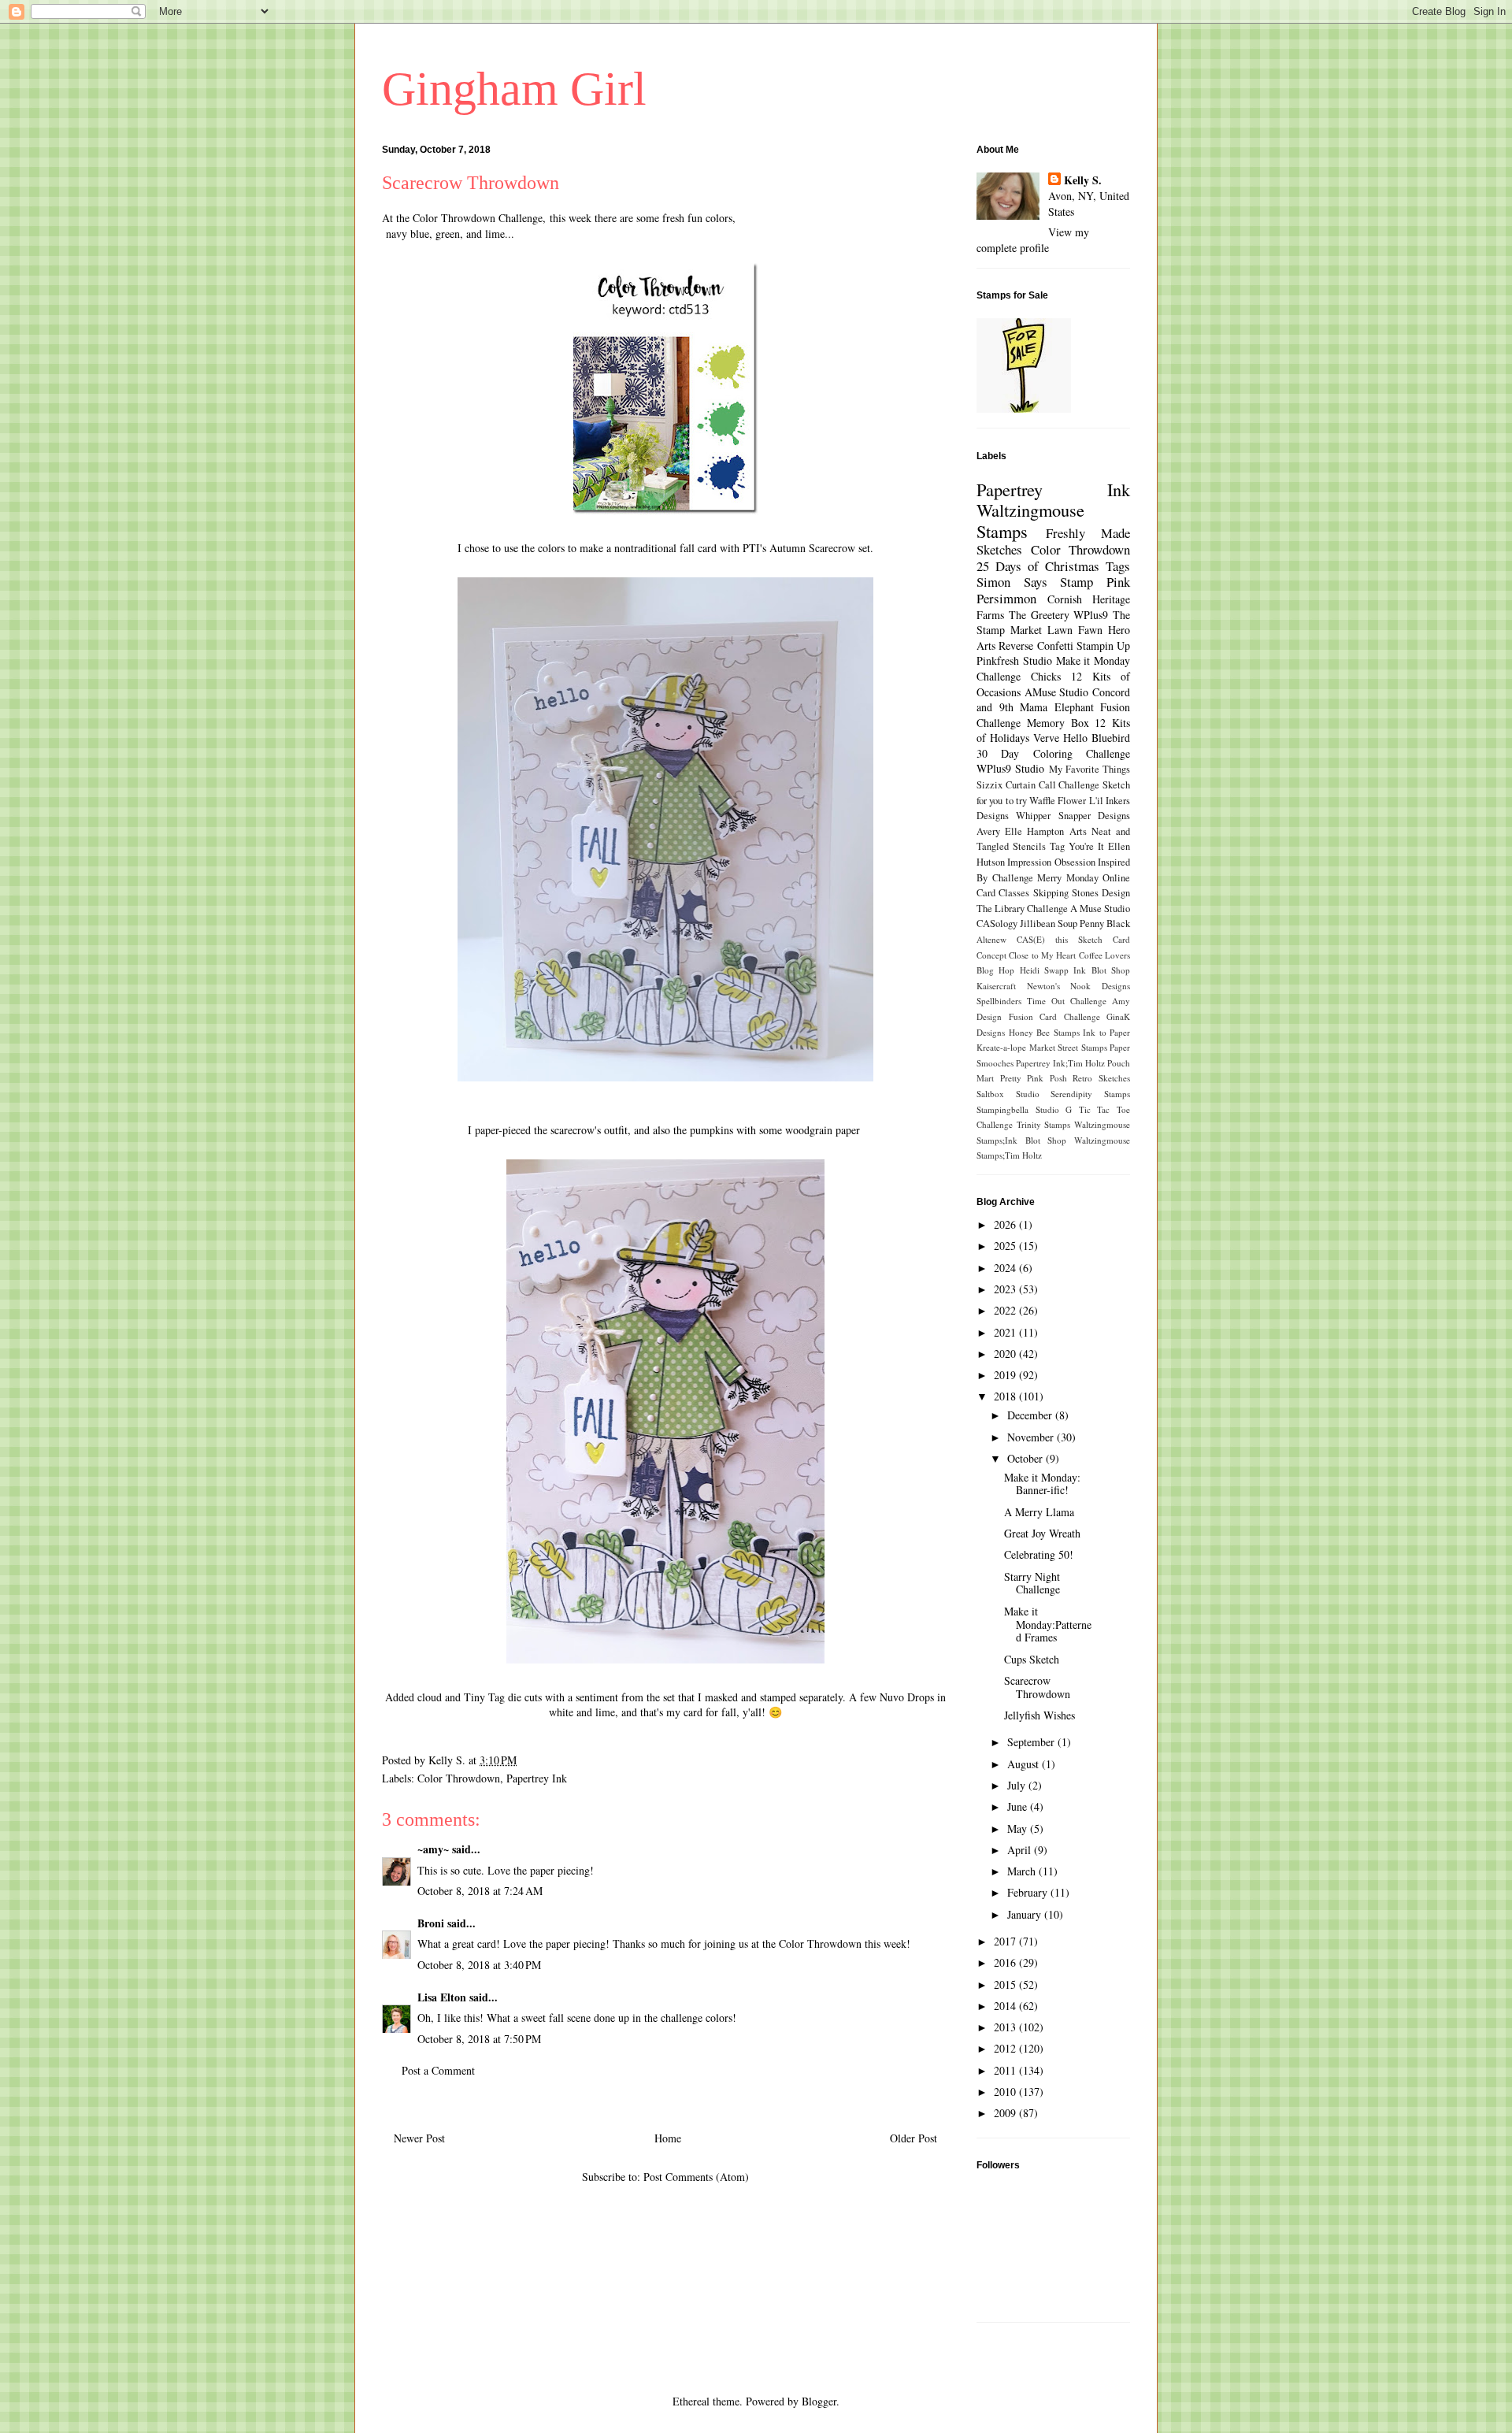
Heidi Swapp (1044, 970)
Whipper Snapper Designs (1073, 816)
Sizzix (989, 785)
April (1021, 1850)
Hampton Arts (1056, 831)
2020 (1006, 1354)
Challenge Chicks (1019, 676)
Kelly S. (1083, 180)
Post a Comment (438, 2070)
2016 (1006, 1962)
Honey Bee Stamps (1044, 1032)
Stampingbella (1002, 1109)
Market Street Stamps (1068, 1047)
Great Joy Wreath (1042, 1533)
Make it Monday (1093, 660)
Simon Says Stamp (1035, 582)
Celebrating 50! (1039, 1554)
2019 (1006, 1375)
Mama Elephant (1057, 707)
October (1027, 1458)
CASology (997, 924)
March (1023, 1871)
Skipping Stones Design (1082, 893)
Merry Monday (1068, 878)
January (1026, 1914)
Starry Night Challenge (1032, 1583)
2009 (1006, 2113)
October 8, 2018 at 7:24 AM (480, 1891)
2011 (1006, 2070)
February (1029, 1892)
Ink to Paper (1106, 1032)
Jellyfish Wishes (1039, 1715)
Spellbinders (999, 1001)
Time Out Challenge (1067, 1001)
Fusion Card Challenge (1054, 1016)
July (1018, 1785)
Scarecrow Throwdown (1037, 1687)
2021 (1006, 1332)
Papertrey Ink (537, 1778)
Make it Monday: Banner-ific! (1042, 1484)
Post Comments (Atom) (696, 2177)
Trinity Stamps (1044, 1124)
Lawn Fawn (1075, 630)
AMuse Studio (1057, 692)
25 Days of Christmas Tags (1053, 566)
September (1032, 1742)
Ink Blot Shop (1102, 970)
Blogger (819, 2401)
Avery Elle (999, 831)
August (1025, 1764)
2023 (1006, 1289)
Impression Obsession (1051, 862)
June (1019, 1806)
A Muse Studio (1100, 909)
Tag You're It (1077, 846)
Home (668, 2138)
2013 (1006, 2027)
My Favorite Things (1090, 769)
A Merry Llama (1039, 1512)
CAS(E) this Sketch (1060, 939)
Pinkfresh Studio (1014, 660)
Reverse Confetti (1036, 645)
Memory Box (1058, 723)
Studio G (1054, 1109)
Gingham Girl (514, 89)
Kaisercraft (996, 986)
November (1032, 1437)
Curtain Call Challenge (1053, 785)
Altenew (991, 939)
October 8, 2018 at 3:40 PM (479, 1965)
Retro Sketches (1101, 1078)
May (1019, 1828)
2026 (1006, 1224)
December (1031, 1415)
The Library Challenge (1022, 909)
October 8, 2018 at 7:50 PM (479, 2039)
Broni (431, 1923)
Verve (1046, 738)
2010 (1006, 2092)
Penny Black (1105, 924)
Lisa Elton (442, 1997)
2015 (1006, 1984)
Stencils (1029, 846)
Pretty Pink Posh (1034, 1078)
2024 (1006, 1268)
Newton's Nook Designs (1078, 986)
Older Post (913, 2138)
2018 (1006, 1396)
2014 (1006, 2006)
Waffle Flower (1058, 801)
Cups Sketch (1032, 1659)
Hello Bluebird (1097, 738)
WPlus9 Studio (1010, 768)
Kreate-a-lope (1001, 1047)
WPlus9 (1091, 615)
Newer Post (419, 2138)
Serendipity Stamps (1090, 1094)
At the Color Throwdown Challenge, (464, 218)
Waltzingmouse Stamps (1030, 520)
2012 (1006, 2048)
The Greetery (1039, 615)
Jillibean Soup (1049, 924)
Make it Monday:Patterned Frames (1048, 1624)
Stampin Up (1103, 645)
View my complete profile (1033, 240)
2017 (1006, 1941)
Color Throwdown (459, 1778)
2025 (1006, 1246)
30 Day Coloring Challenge (1053, 753)
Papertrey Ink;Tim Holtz (1060, 1063)
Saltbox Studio (1008, 1094)
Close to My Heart (1042, 955)
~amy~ (433, 1849)
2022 (1006, 1310)
